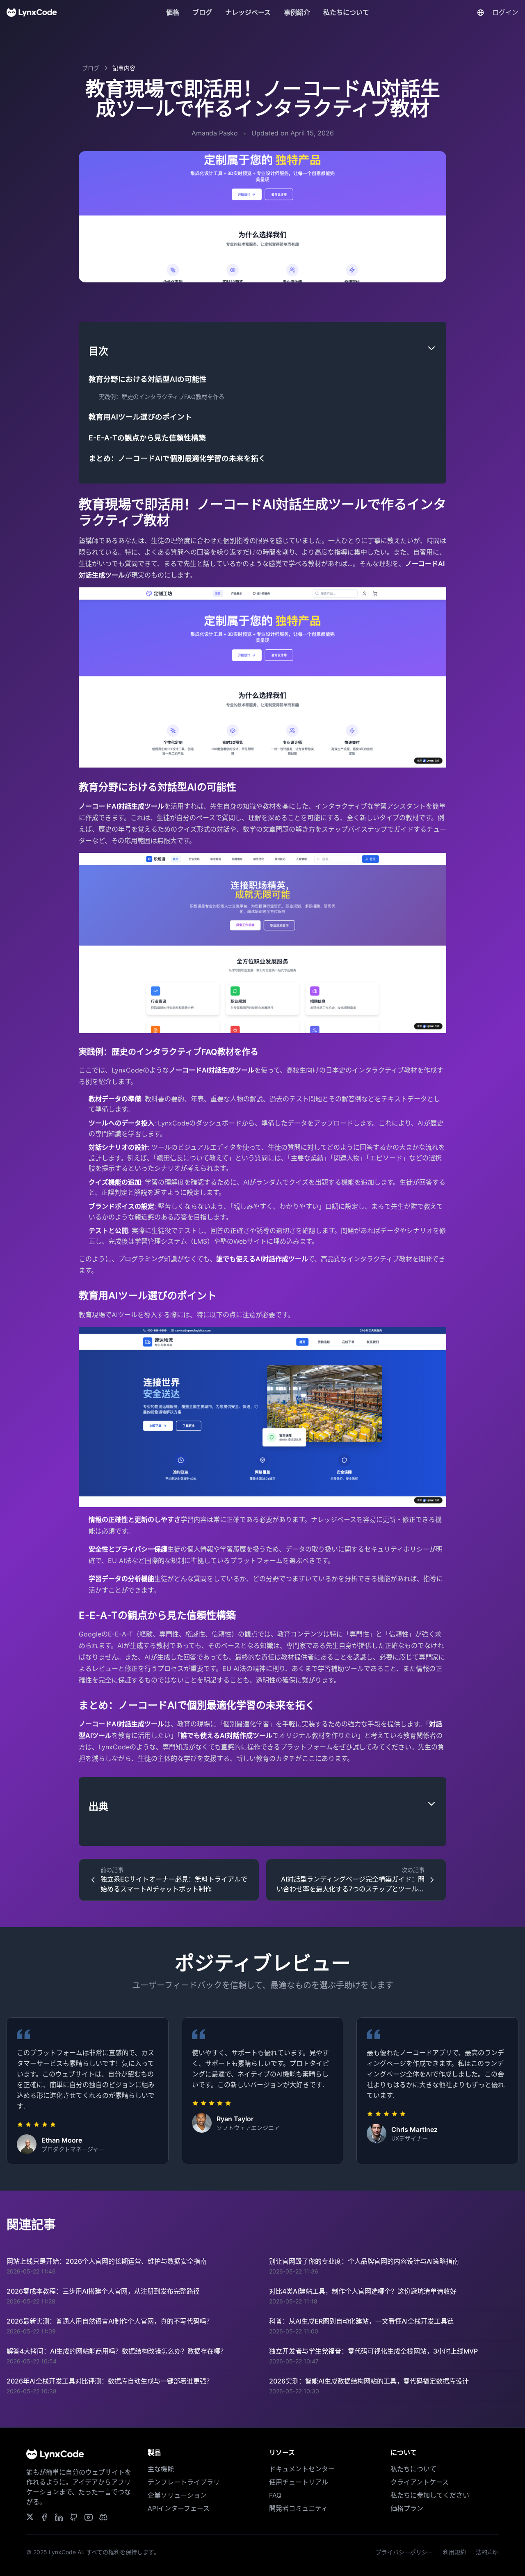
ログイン (505, 12)
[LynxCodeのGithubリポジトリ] (74, 2517)
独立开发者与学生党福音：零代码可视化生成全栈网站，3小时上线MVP (373, 2351)
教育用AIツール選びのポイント (140, 417)
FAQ (275, 2495)
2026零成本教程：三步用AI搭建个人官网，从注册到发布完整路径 (103, 2291)
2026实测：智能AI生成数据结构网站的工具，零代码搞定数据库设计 (369, 2381)
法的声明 (487, 2552)
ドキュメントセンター (302, 2469)
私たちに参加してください (430, 2495)
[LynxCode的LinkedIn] (59, 2517)
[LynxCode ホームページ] (32, 12)
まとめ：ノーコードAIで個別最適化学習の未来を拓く (177, 458)
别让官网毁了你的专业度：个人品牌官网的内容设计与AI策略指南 (364, 2261)
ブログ (202, 12)
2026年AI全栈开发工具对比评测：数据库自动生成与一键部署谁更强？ (110, 2381)
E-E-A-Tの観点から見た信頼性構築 (147, 438)
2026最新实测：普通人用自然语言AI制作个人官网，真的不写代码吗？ (110, 2321)
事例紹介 (297, 12)
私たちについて (346, 12)
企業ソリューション (177, 2495)
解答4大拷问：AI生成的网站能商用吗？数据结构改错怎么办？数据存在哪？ (117, 2351)
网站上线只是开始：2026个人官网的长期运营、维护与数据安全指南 (107, 2261)
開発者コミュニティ (298, 2508)
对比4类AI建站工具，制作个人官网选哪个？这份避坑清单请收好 (363, 2291)
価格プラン (407, 2508)
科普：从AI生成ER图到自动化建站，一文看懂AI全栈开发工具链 (361, 2321)
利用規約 (454, 2552)
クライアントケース (420, 2482)
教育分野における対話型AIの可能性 (148, 379)
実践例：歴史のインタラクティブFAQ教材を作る (161, 397)
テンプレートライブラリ (184, 2482)
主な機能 (161, 2469)
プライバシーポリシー (404, 2552)
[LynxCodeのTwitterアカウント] (30, 2517)
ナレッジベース (248, 12)
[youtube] (89, 2517)
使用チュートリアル (299, 2482)
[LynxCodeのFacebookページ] (44, 2517)
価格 (173, 12)
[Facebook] (103, 2517)
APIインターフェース (179, 2508)
